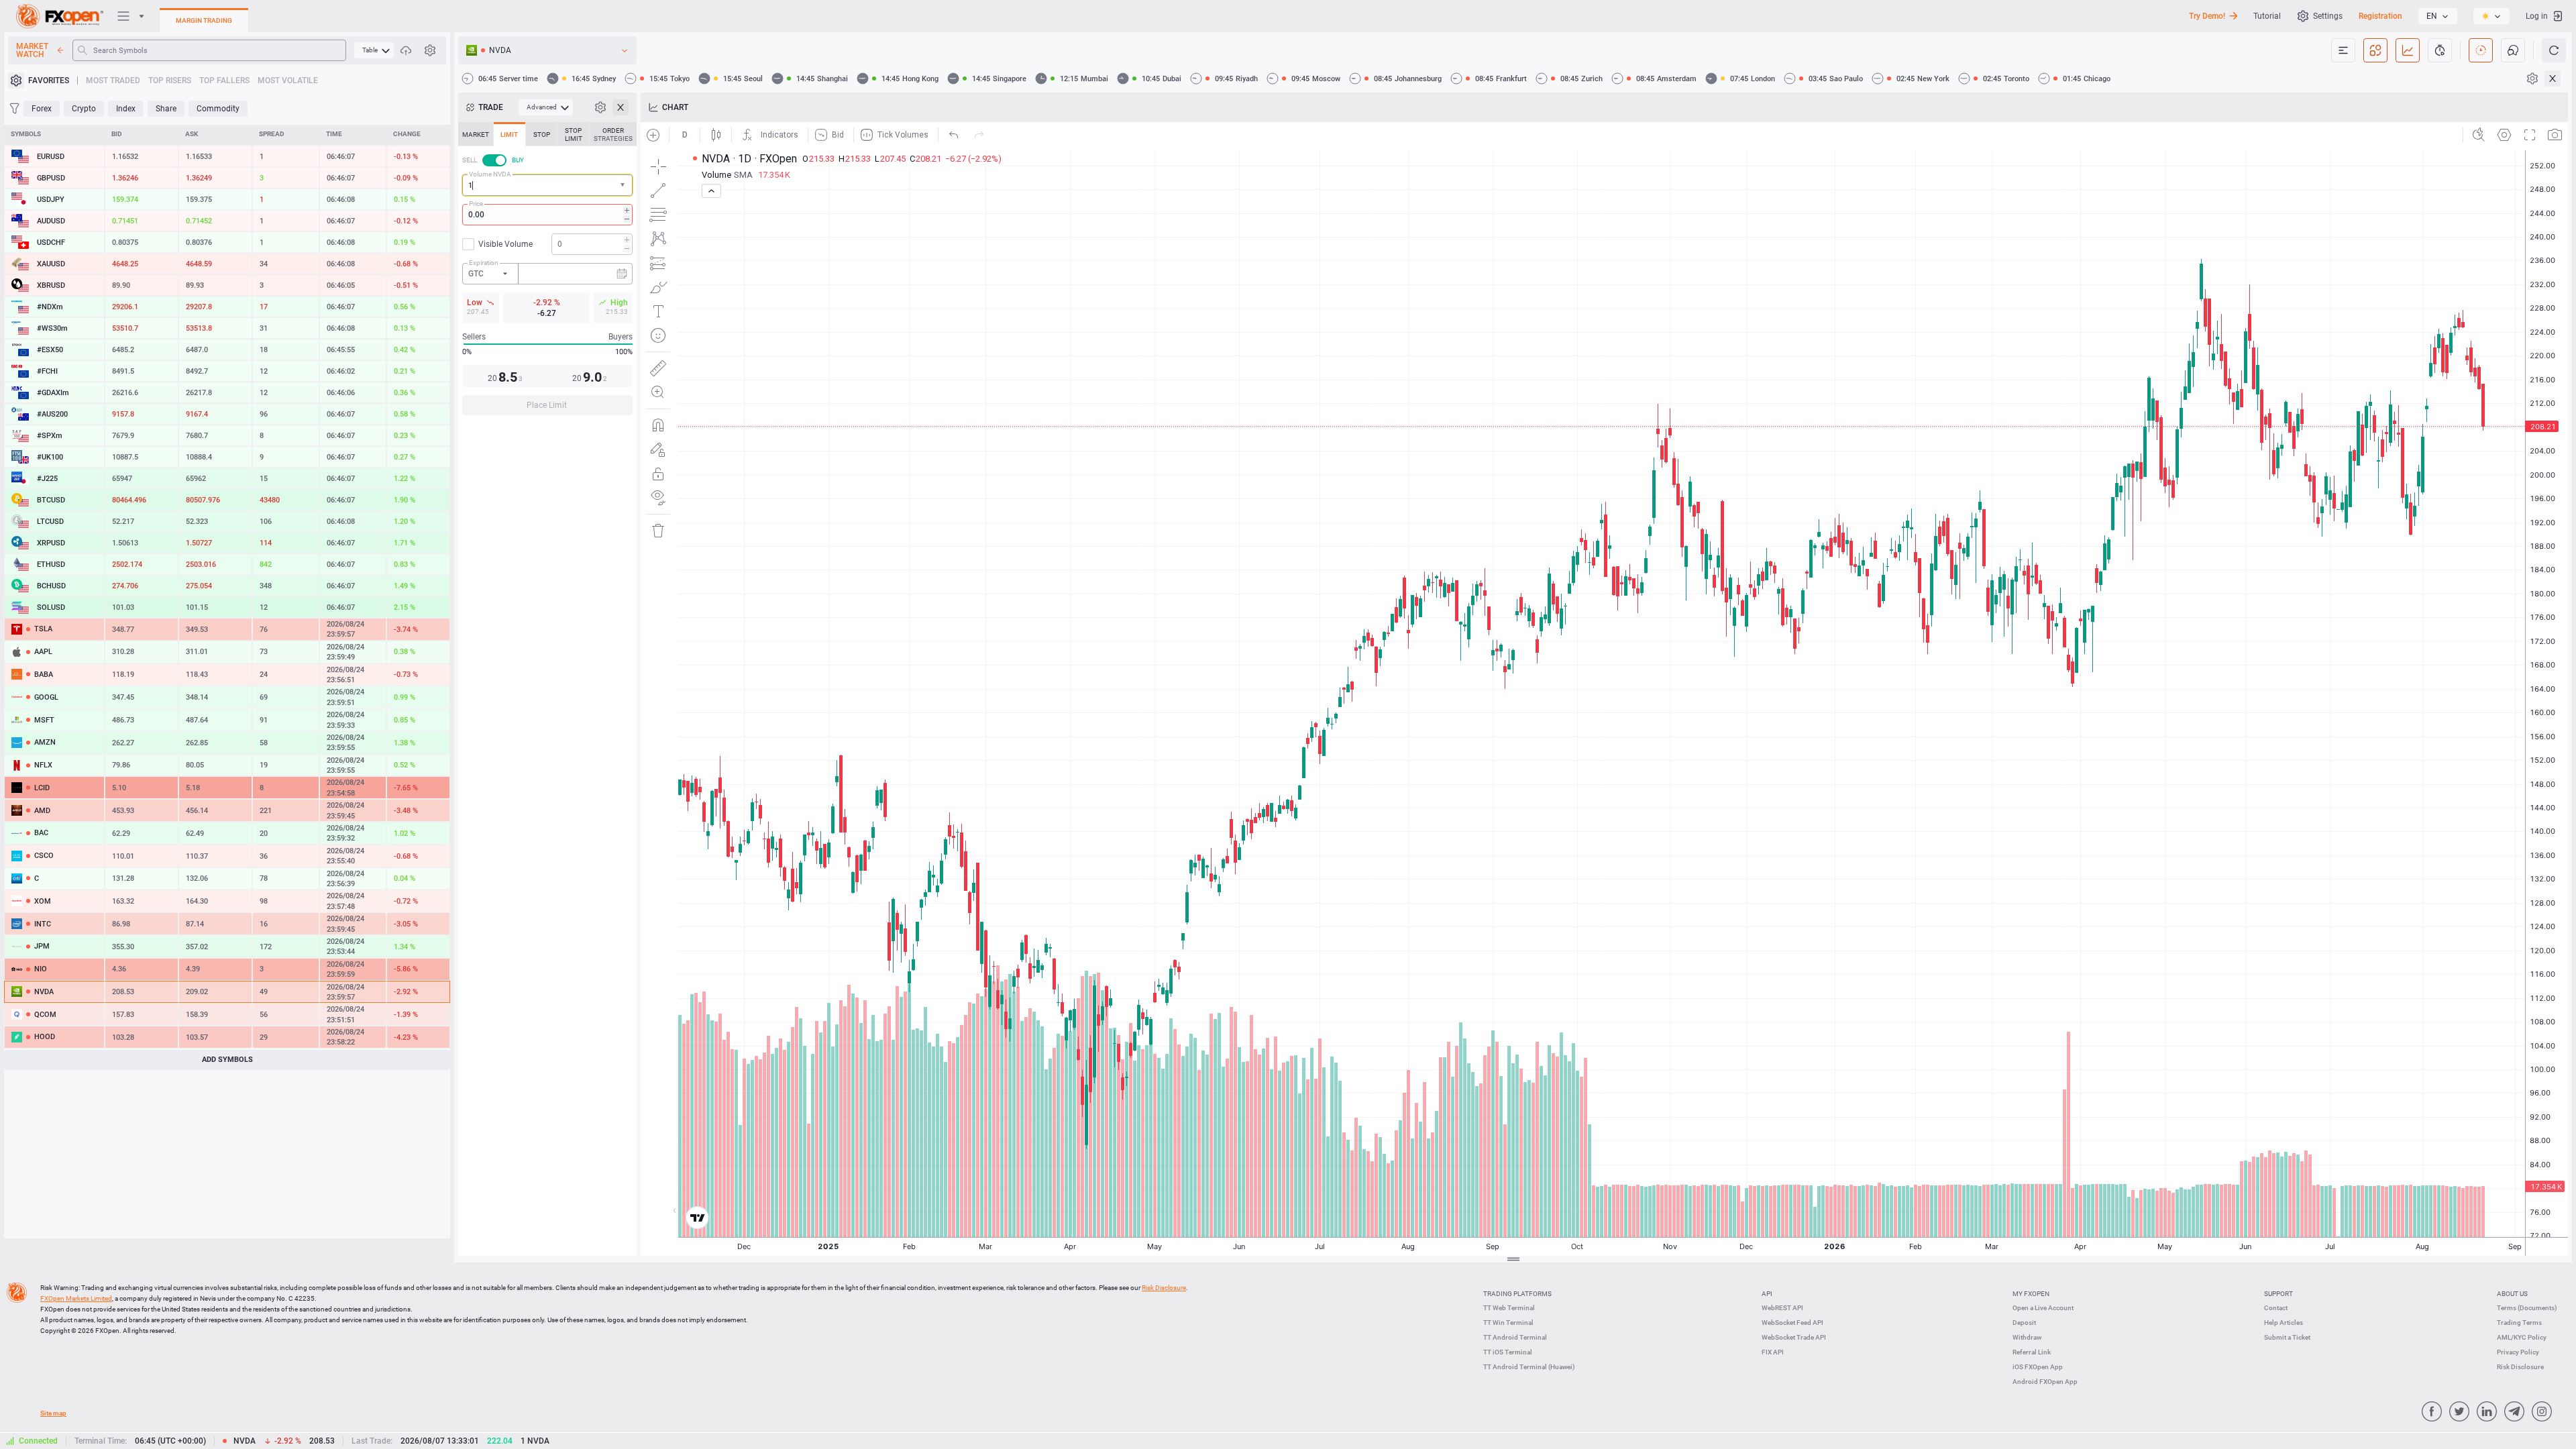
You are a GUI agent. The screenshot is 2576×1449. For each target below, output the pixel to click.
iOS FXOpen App (2038, 1367)
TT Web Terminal (1509, 1308)
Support (2278, 1294)
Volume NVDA (490, 174)
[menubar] (374, 50)
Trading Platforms (1517, 1294)
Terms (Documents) (2527, 1308)
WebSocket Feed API (1792, 1323)
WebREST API (1782, 1308)
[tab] (476, 134)
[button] (624, 185)
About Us (2512, 1294)
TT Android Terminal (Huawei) (1529, 1367)
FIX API (1773, 1352)
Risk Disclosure (2520, 1367)
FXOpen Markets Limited (76, 1298)
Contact (2276, 1308)
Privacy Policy (2518, 1352)
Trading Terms (2519, 1323)
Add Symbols (227, 1060)
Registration (2380, 16)
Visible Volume (505, 244)
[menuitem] (374, 50)
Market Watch (32, 50)
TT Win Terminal (1508, 1323)
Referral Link (2032, 1352)
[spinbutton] (547, 215)
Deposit (2024, 1323)
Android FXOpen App (2045, 1382)
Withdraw (2027, 1337)
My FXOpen (2031, 1294)
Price (476, 204)
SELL (470, 160)
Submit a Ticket (2287, 1337)
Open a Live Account (2043, 1308)
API (1767, 1294)
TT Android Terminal (1515, 1337)
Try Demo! (2207, 16)
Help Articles (2284, 1323)
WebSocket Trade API (1794, 1337)
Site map (53, 1413)
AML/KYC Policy (2522, 1337)
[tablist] (547, 273)
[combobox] (547, 185)
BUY (518, 160)
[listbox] (2438, 16)
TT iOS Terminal (1508, 1352)
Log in (2537, 16)
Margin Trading (204, 20)
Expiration (484, 263)
